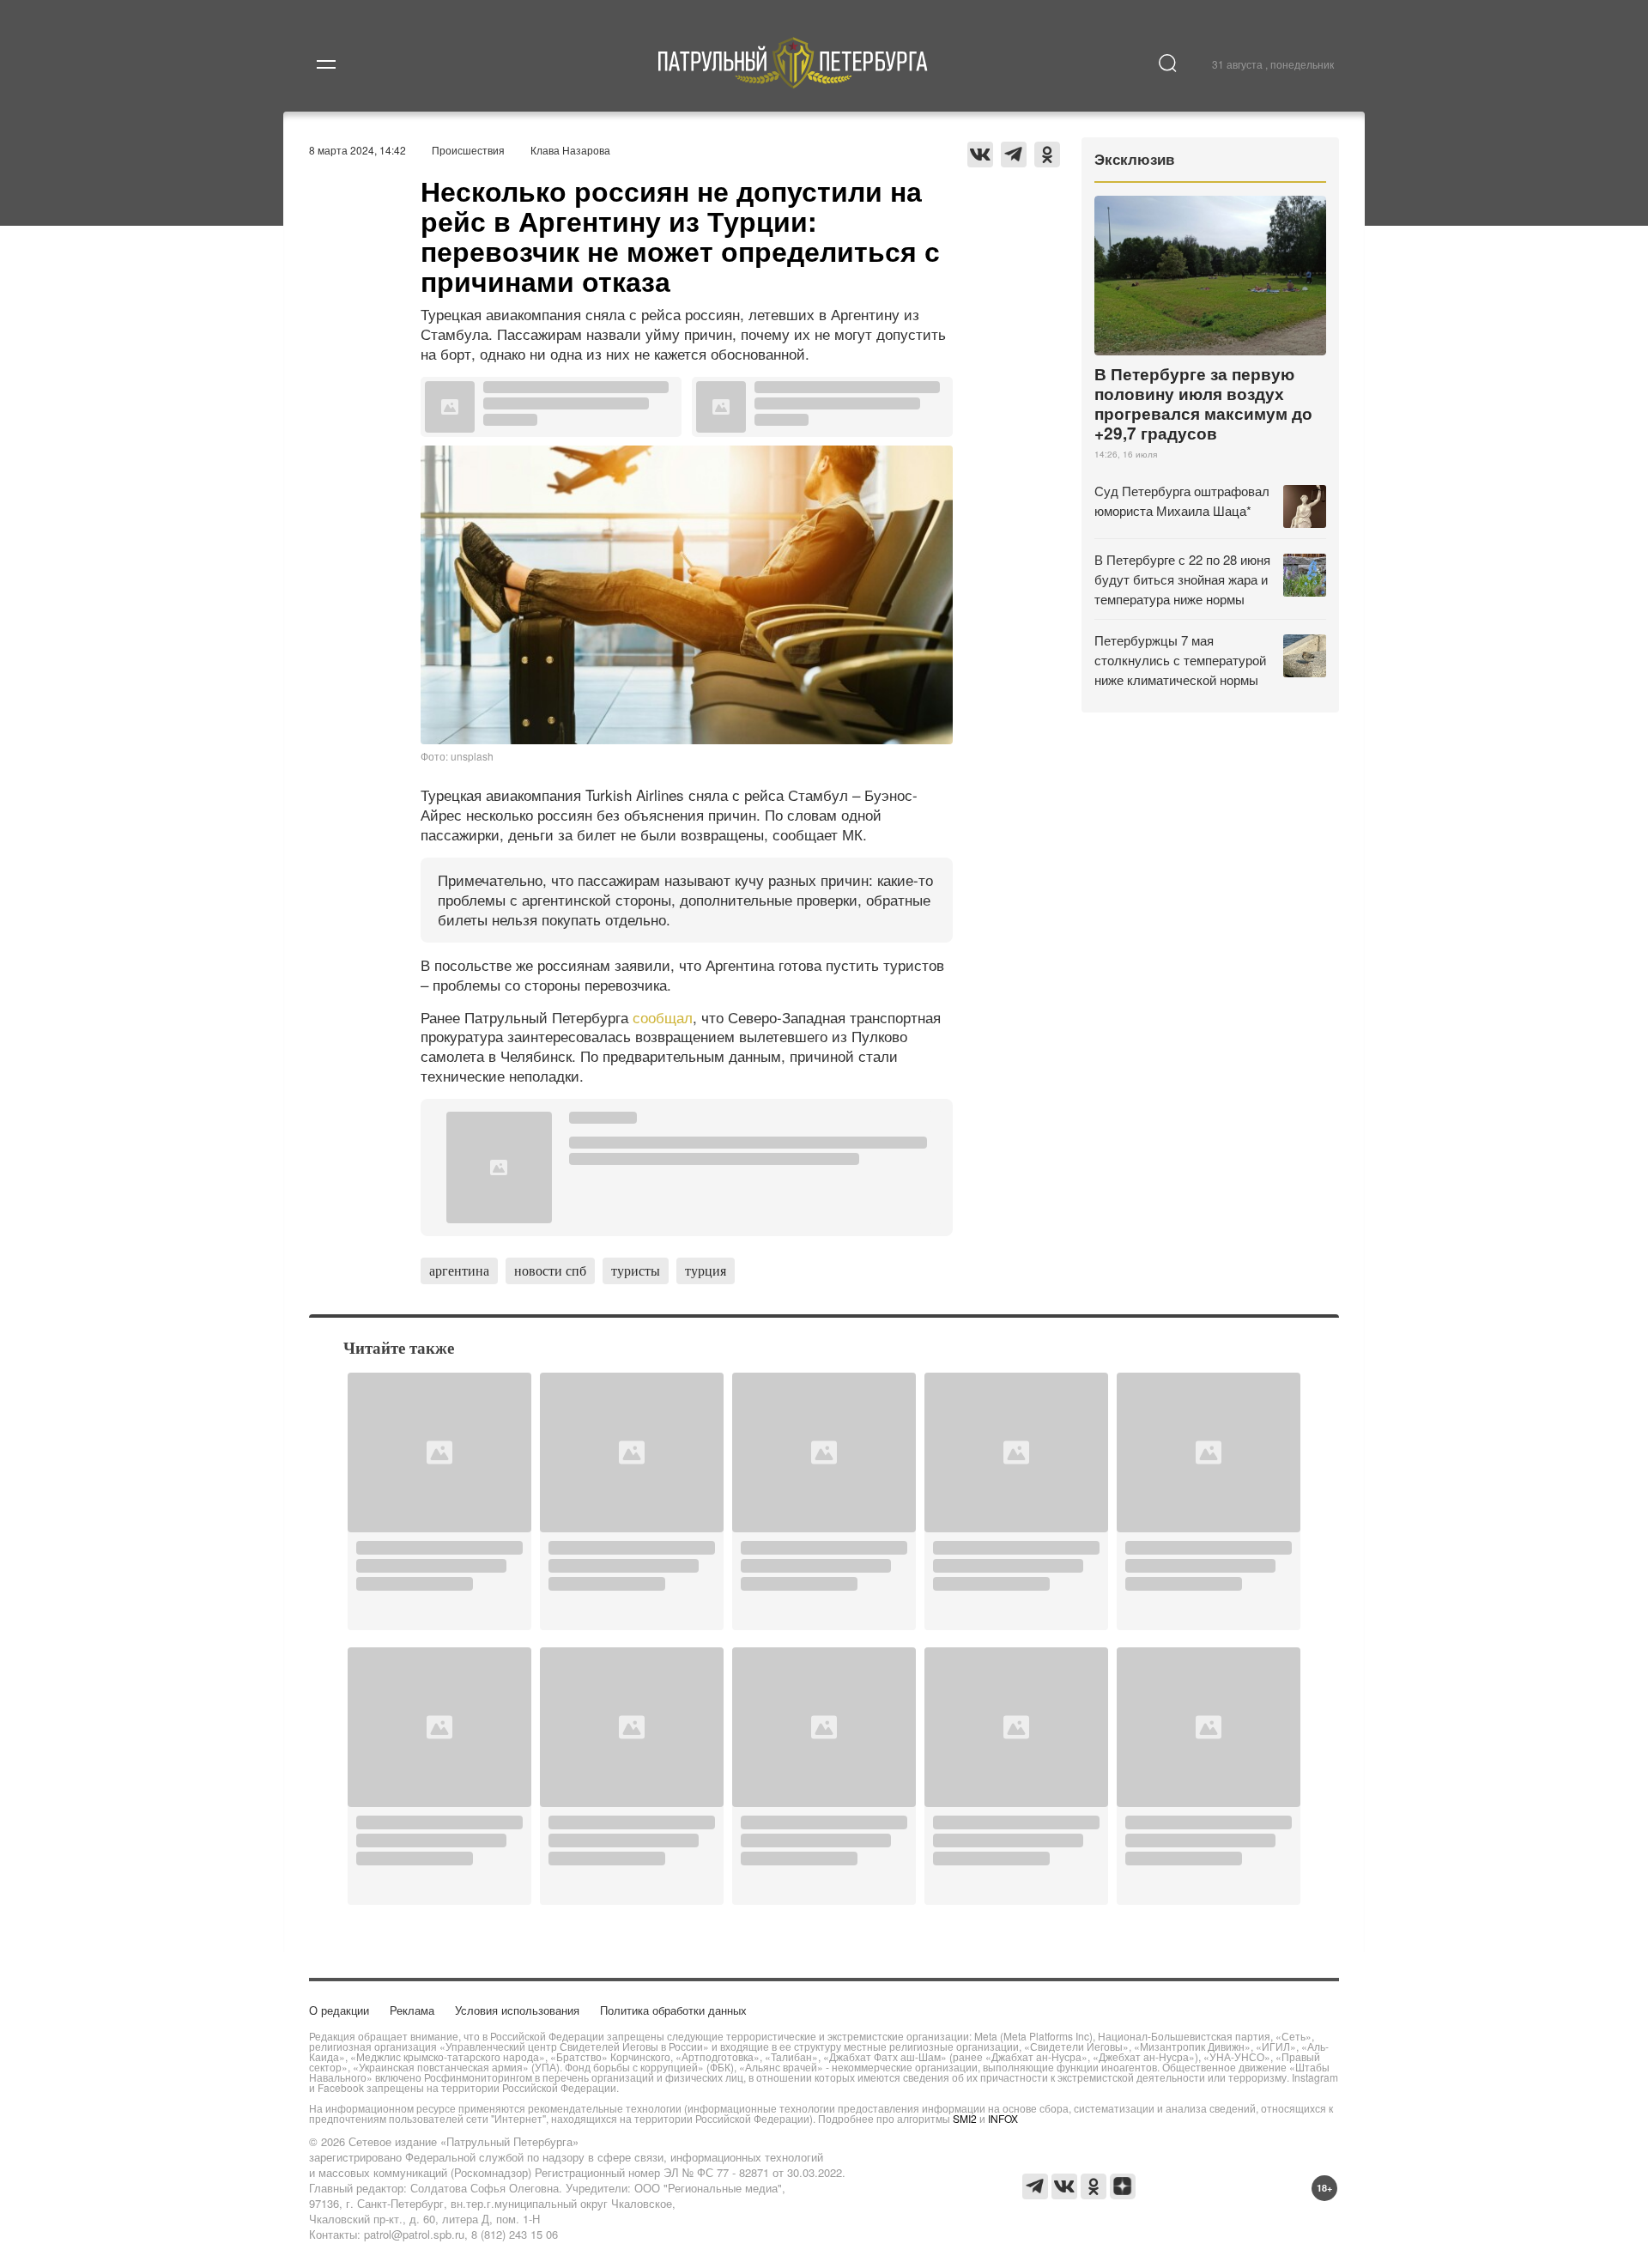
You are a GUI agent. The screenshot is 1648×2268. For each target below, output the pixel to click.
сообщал (663, 1017)
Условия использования (517, 2010)
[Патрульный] (794, 83)
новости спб (550, 1270)
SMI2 (965, 2118)
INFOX (1003, 2118)
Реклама (412, 2010)
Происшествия (468, 150)
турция (706, 1270)
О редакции (339, 2010)
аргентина (459, 1270)
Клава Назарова (570, 150)
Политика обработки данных (673, 2010)
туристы (636, 1270)
